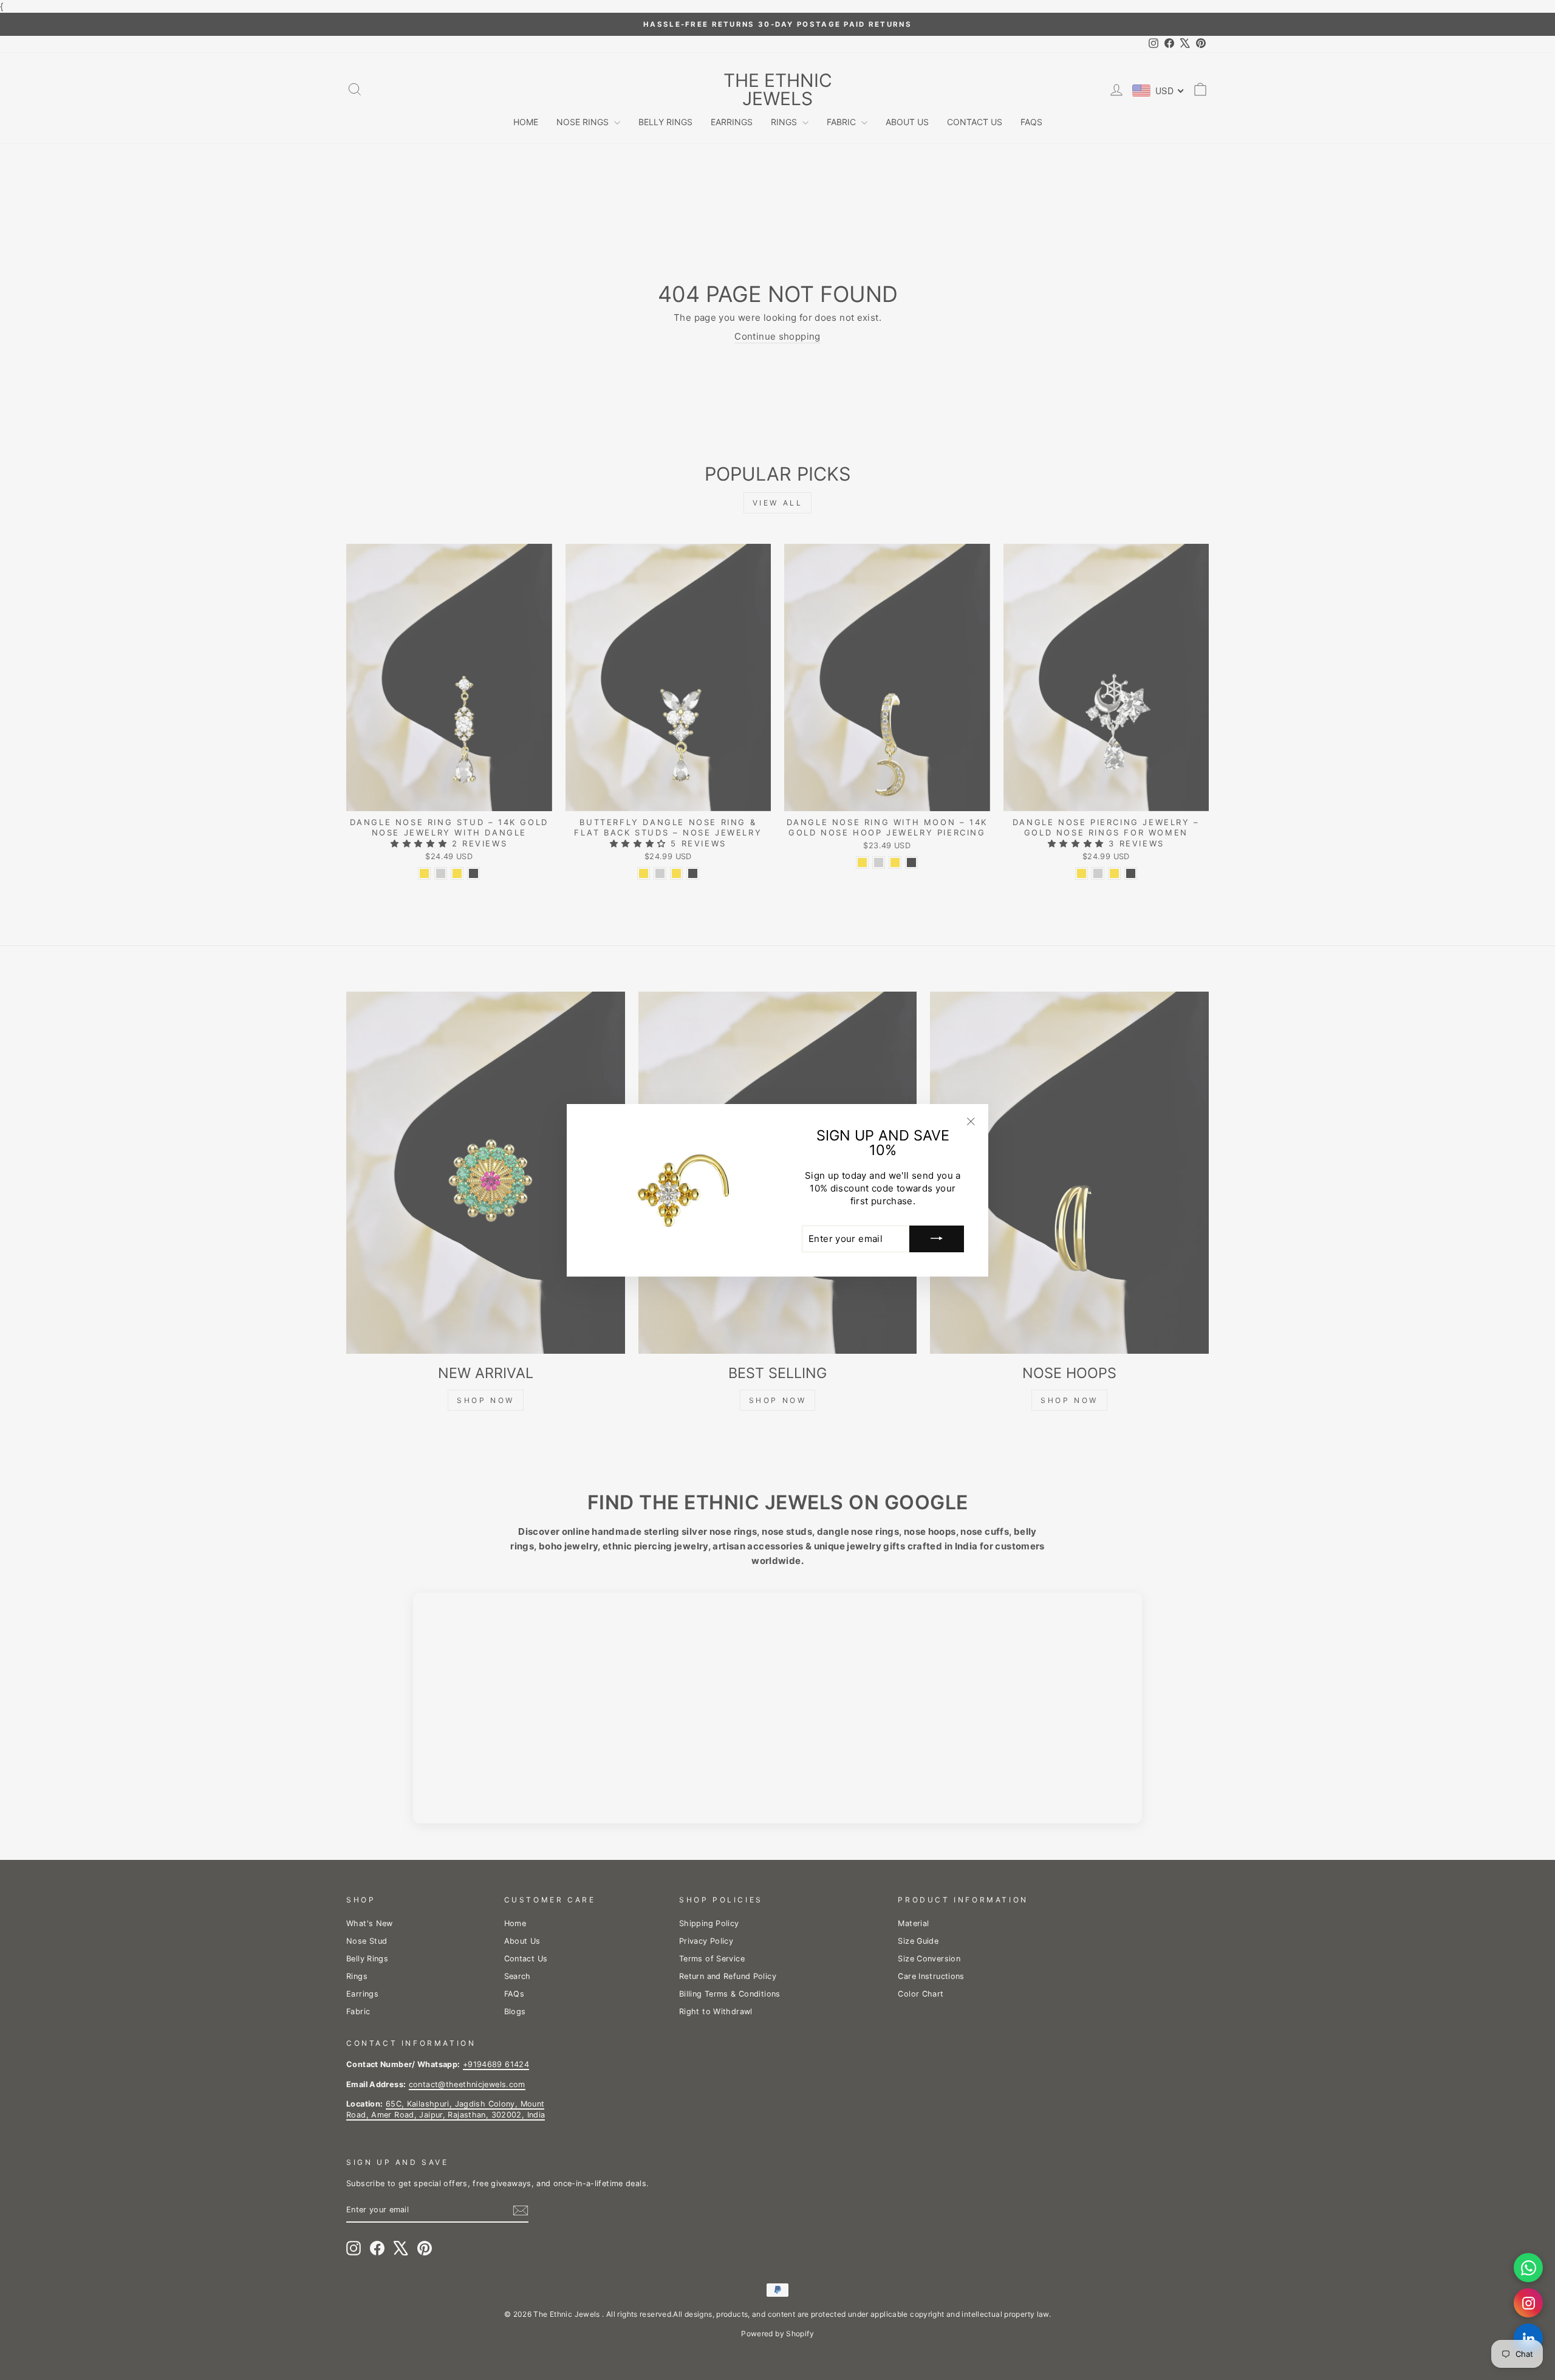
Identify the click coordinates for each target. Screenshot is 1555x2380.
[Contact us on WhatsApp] (1528, 2268)
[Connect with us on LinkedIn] (1528, 2338)
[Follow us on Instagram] (1528, 2303)
